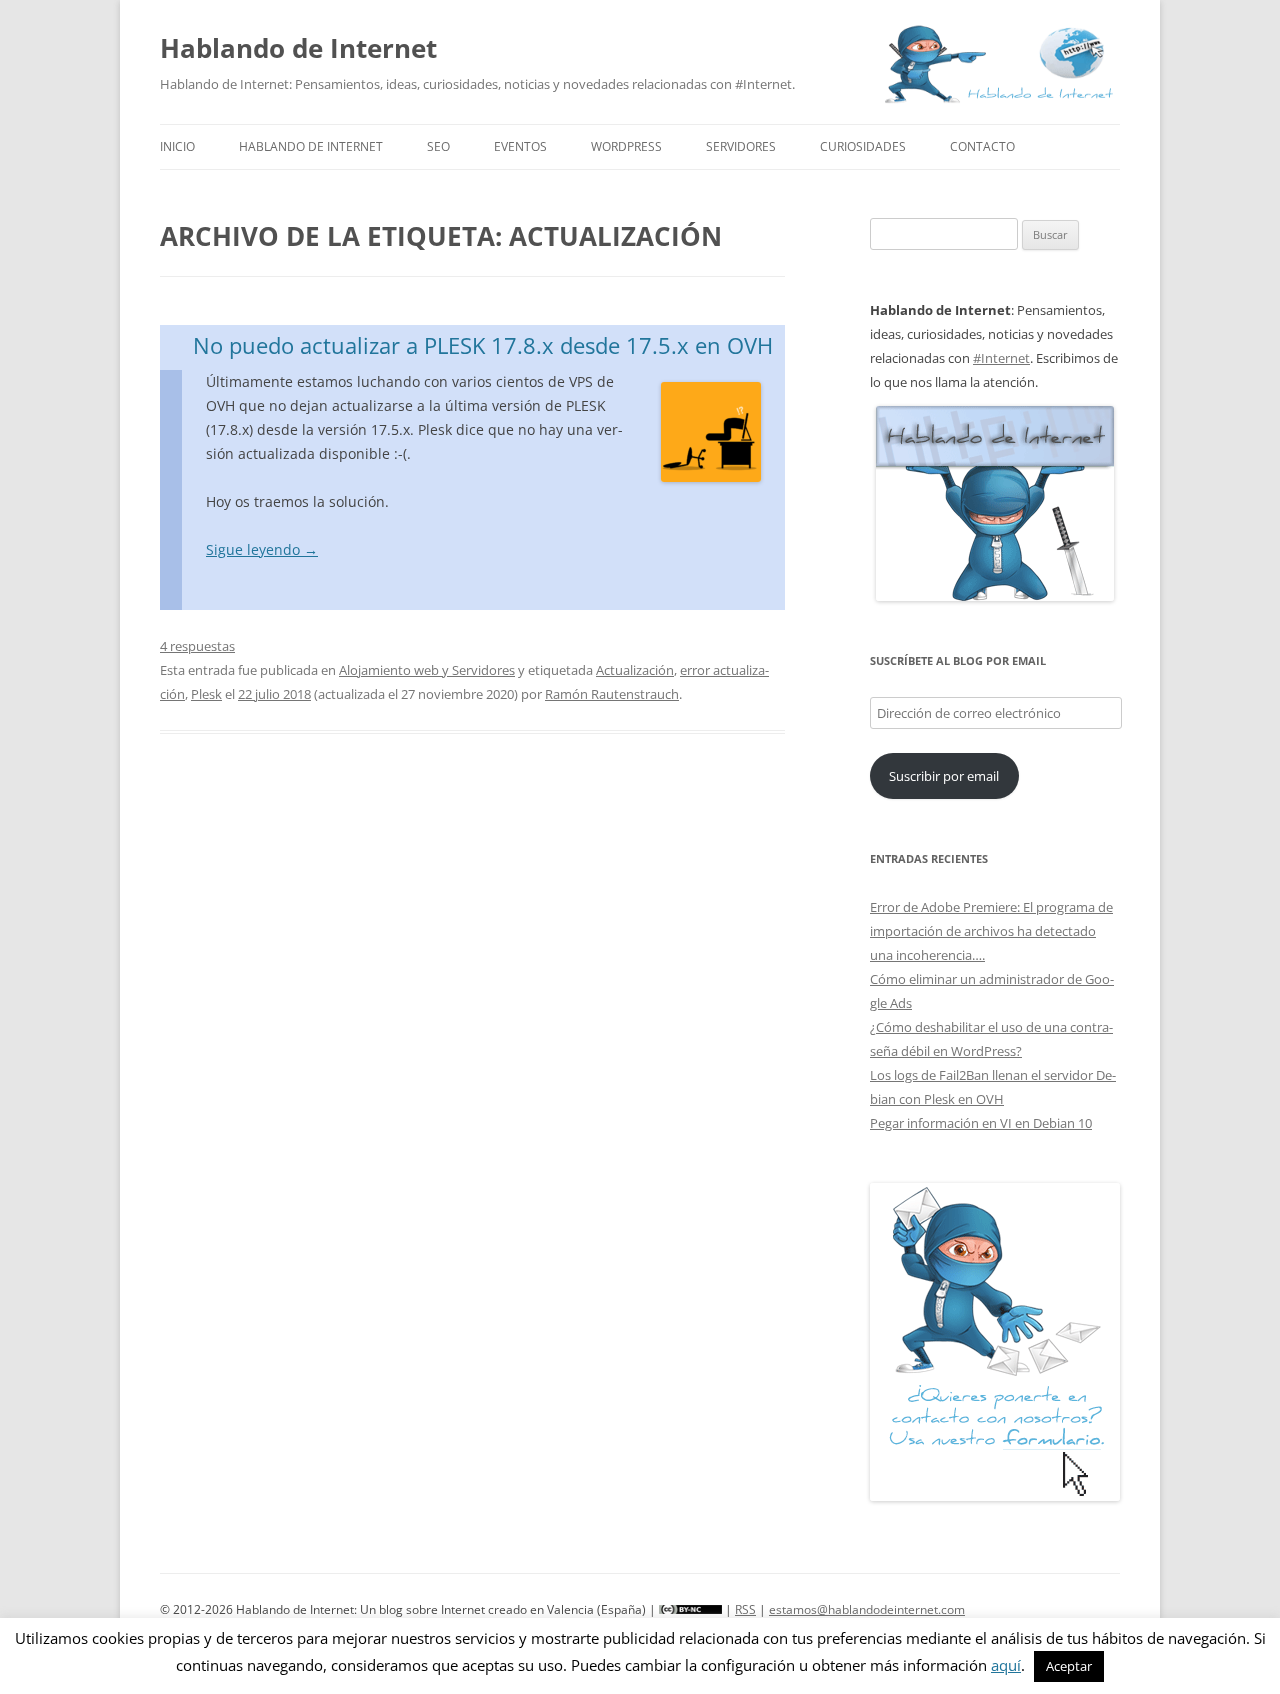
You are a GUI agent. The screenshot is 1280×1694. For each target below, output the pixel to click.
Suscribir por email (944, 776)
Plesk (206, 694)
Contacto (982, 146)
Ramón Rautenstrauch (612, 694)
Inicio (177, 146)
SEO (438, 146)
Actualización (635, 670)
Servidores (741, 146)
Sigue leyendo (262, 549)
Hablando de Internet (298, 48)
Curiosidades (863, 146)
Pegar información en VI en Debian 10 (981, 1123)
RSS (745, 1609)
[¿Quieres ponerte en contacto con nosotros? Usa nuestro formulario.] (995, 1342)
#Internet (1001, 358)
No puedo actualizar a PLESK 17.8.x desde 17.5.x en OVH (483, 345)
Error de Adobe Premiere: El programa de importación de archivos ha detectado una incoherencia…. (991, 931)
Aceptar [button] (1069, 1666)
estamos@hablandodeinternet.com (867, 1609)
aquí (1006, 1665)
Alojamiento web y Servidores (427, 670)
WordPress (626, 146)
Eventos (520, 146)
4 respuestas (197, 646)
